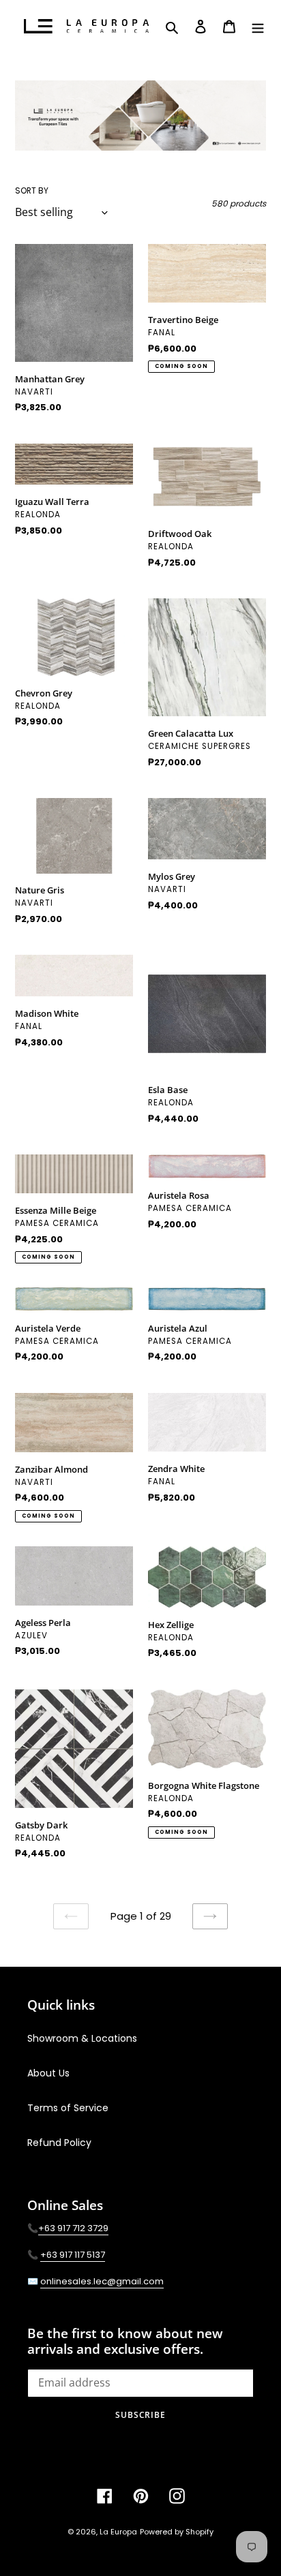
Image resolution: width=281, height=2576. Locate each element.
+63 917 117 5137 (73, 2255)
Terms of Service (68, 2108)
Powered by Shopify (177, 2532)
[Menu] (258, 27)
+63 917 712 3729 (73, 2228)
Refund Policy (59, 2143)
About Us (48, 2073)
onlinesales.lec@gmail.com (102, 2281)
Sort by (32, 190)
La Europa (118, 2532)
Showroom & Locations (82, 2038)
